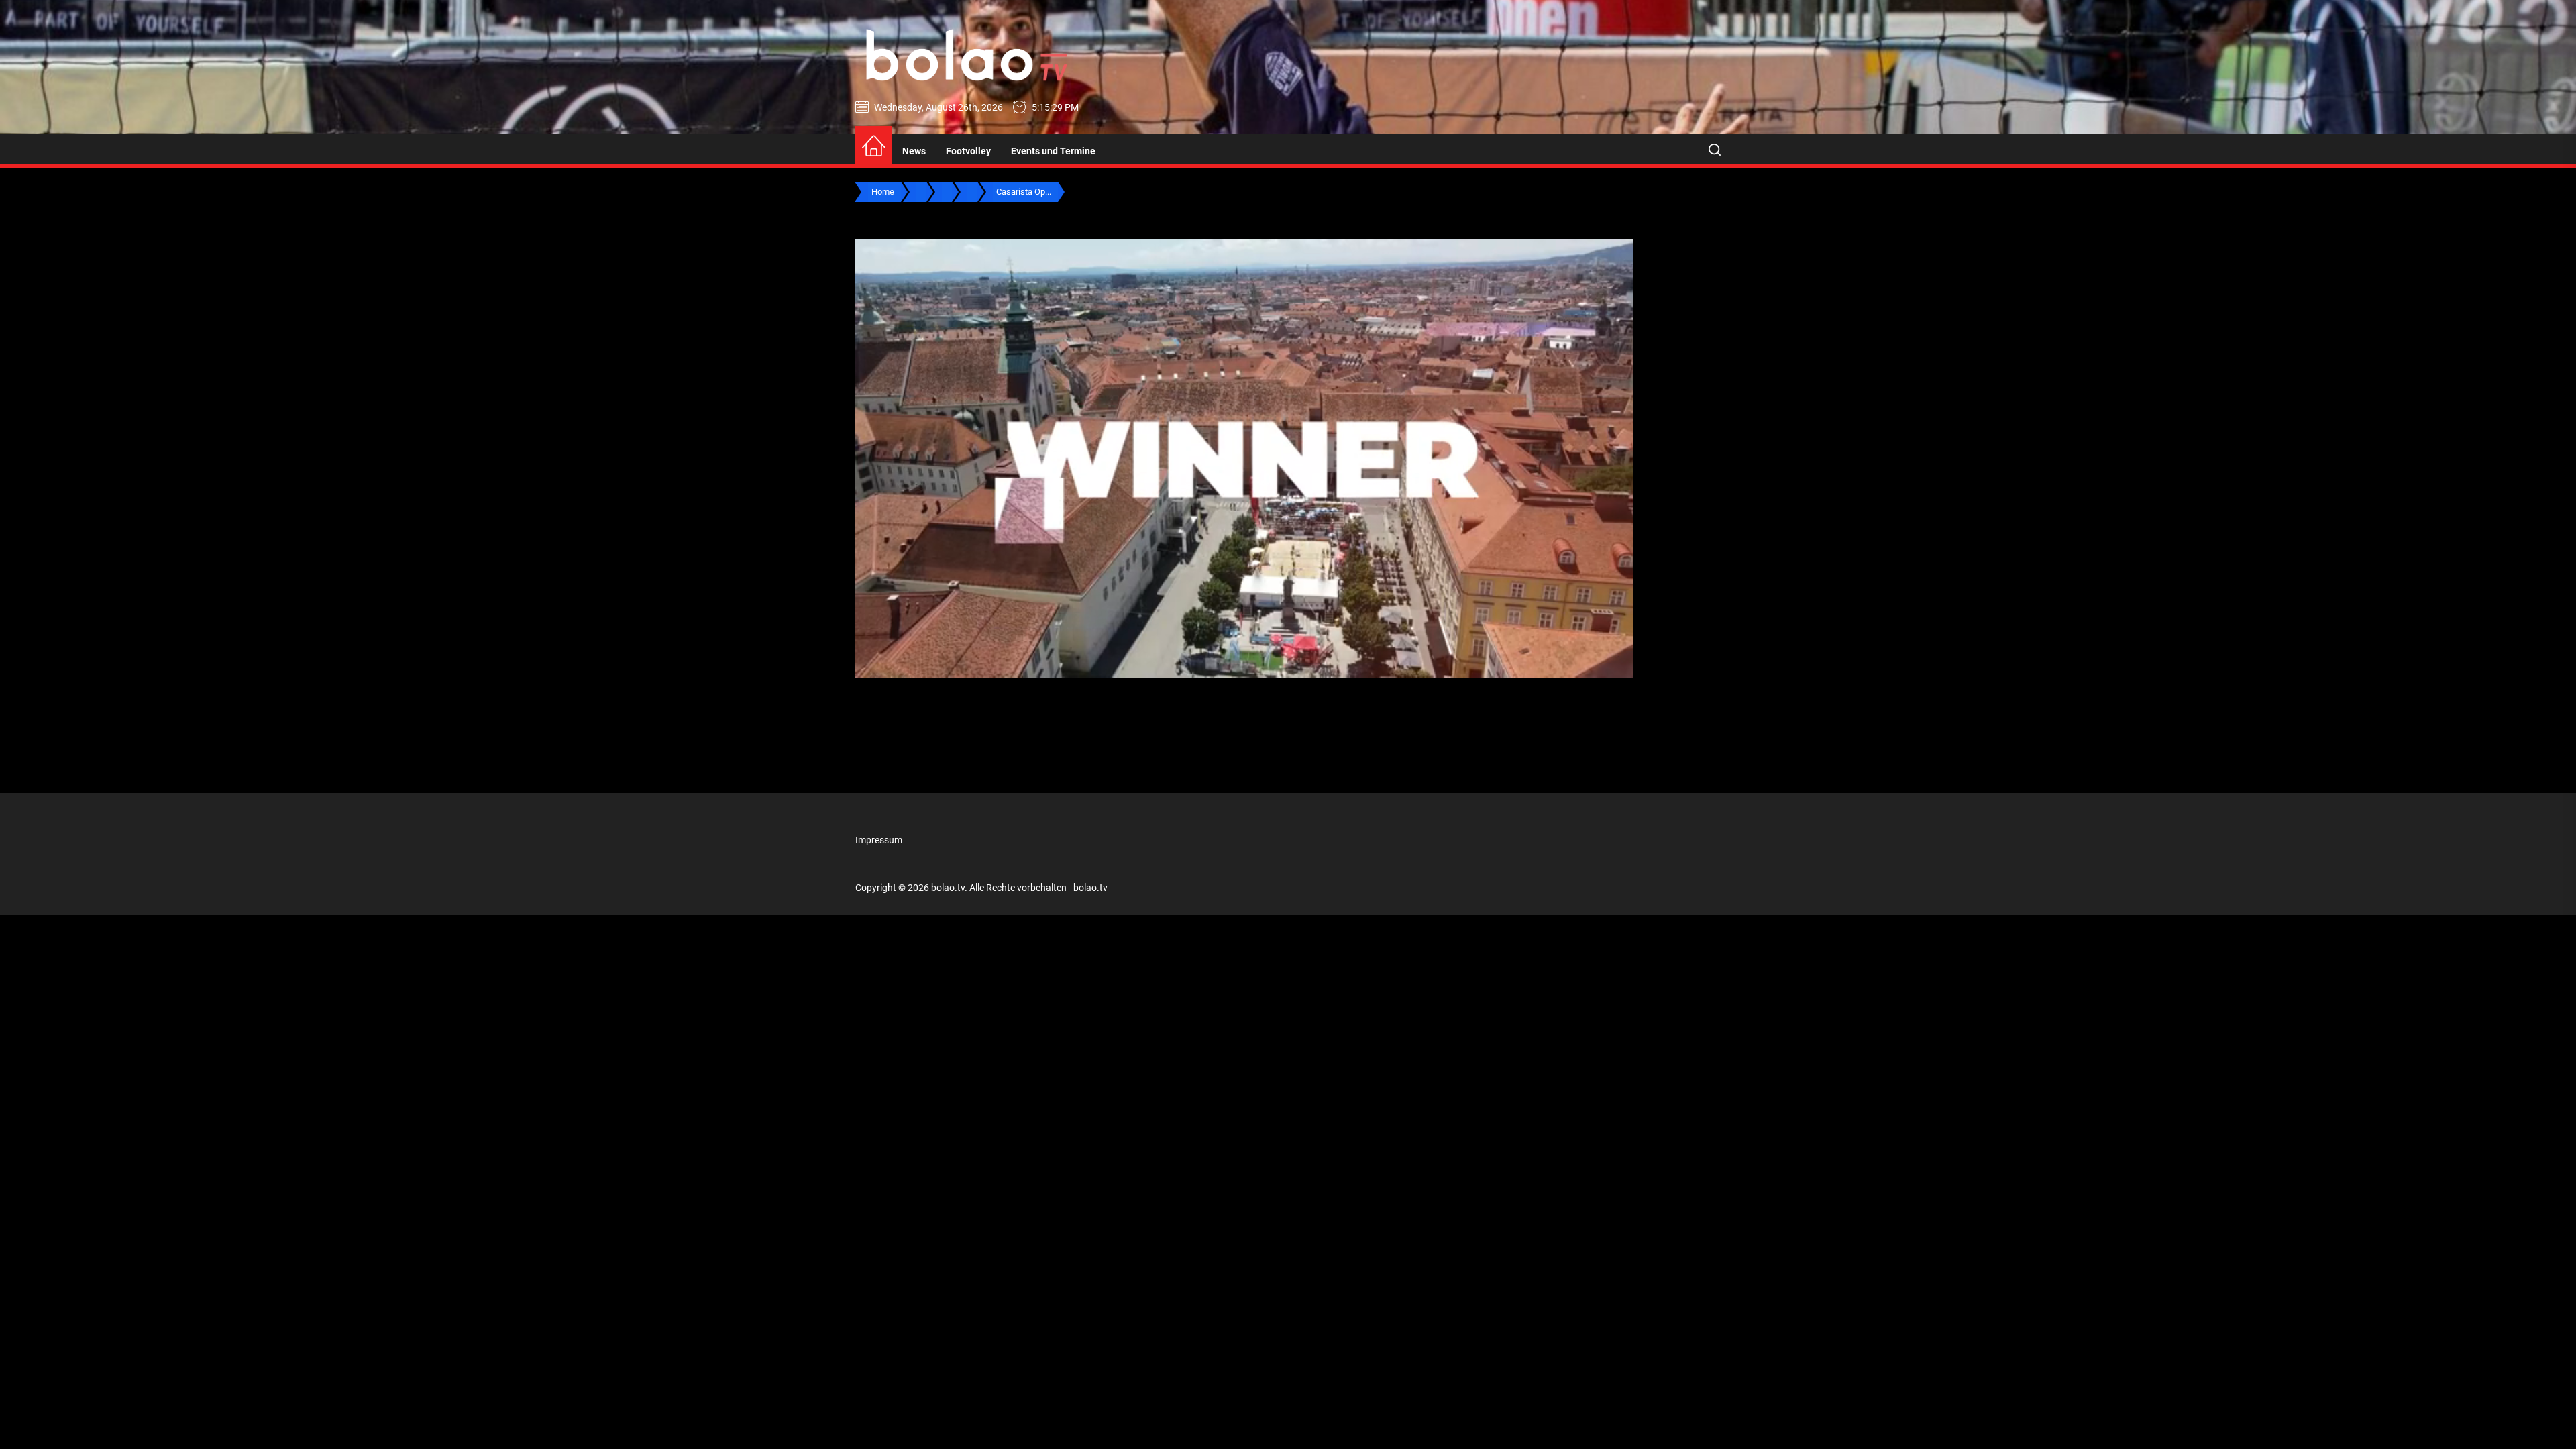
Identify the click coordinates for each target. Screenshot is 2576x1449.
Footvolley (968, 151)
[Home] (874, 147)
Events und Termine (1053, 151)
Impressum (879, 840)
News (914, 151)
